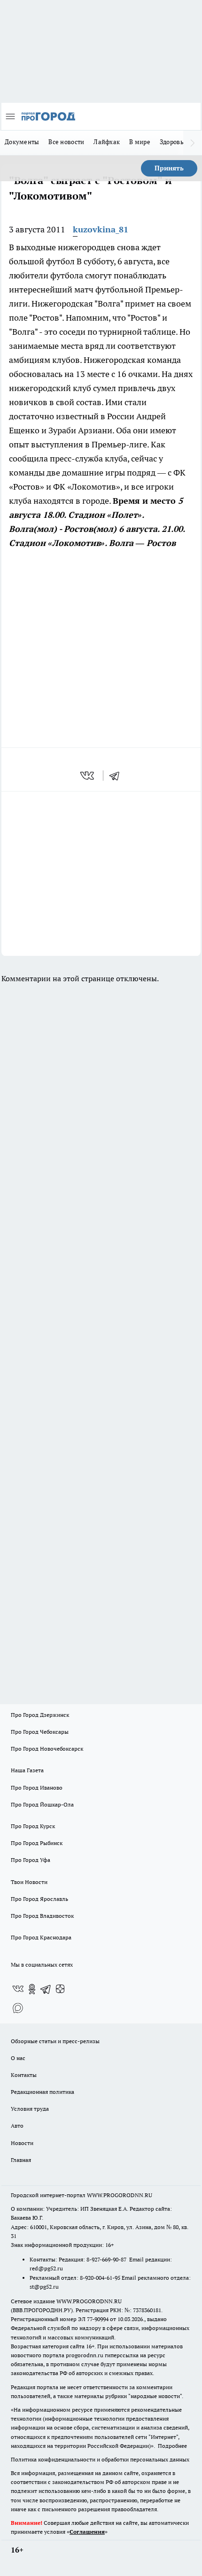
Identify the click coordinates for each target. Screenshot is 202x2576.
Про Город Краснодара (41, 1937)
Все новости (66, 142)
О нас (18, 2058)
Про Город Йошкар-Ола (42, 1804)
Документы (22, 142)
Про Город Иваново (37, 1788)
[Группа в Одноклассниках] (32, 1989)
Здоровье (173, 142)
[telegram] (117, 776)
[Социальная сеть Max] (18, 2008)
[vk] (88, 776)
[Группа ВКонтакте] (18, 1989)
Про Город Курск (33, 1826)
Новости (22, 2143)
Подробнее (172, 2446)
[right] (193, 143)
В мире (140, 142)
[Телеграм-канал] (46, 1989)
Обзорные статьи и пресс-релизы (55, 2041)
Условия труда (30, 2109)
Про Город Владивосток (42, 1916)
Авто (17, 2126)
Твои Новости (29, 1882)
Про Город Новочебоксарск (47, 1749)
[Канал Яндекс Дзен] (60, 1989)
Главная (21, 2160)
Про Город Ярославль (39, 1899)
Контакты (24, 2075)
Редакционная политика (43, 2092)
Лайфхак (107, 142)
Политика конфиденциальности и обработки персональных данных (100, 2459)
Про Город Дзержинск (40, 1715)
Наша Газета (27, 1770)
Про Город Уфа (31, 1860)
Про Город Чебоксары (40, 1732)
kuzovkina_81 (101, 229)
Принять (169, 168)
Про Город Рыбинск (37, 1843)
